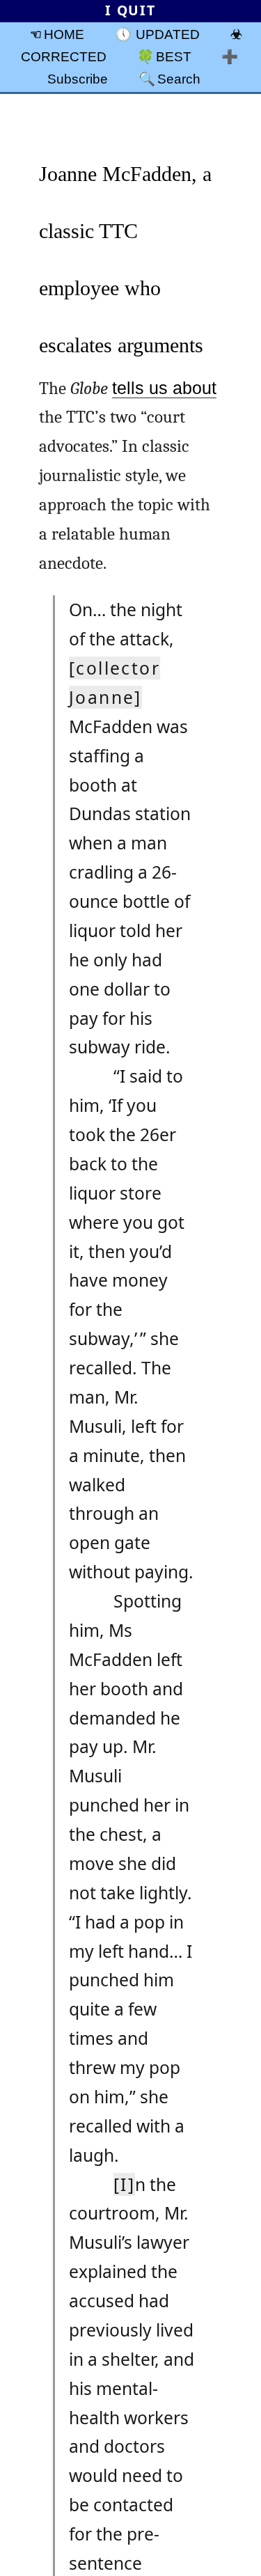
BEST (174, 56)
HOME (64, 34)
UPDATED (168, 34)
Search (179, 79)
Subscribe (78, 79)
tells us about (164, 388)
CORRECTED (64, 56)
